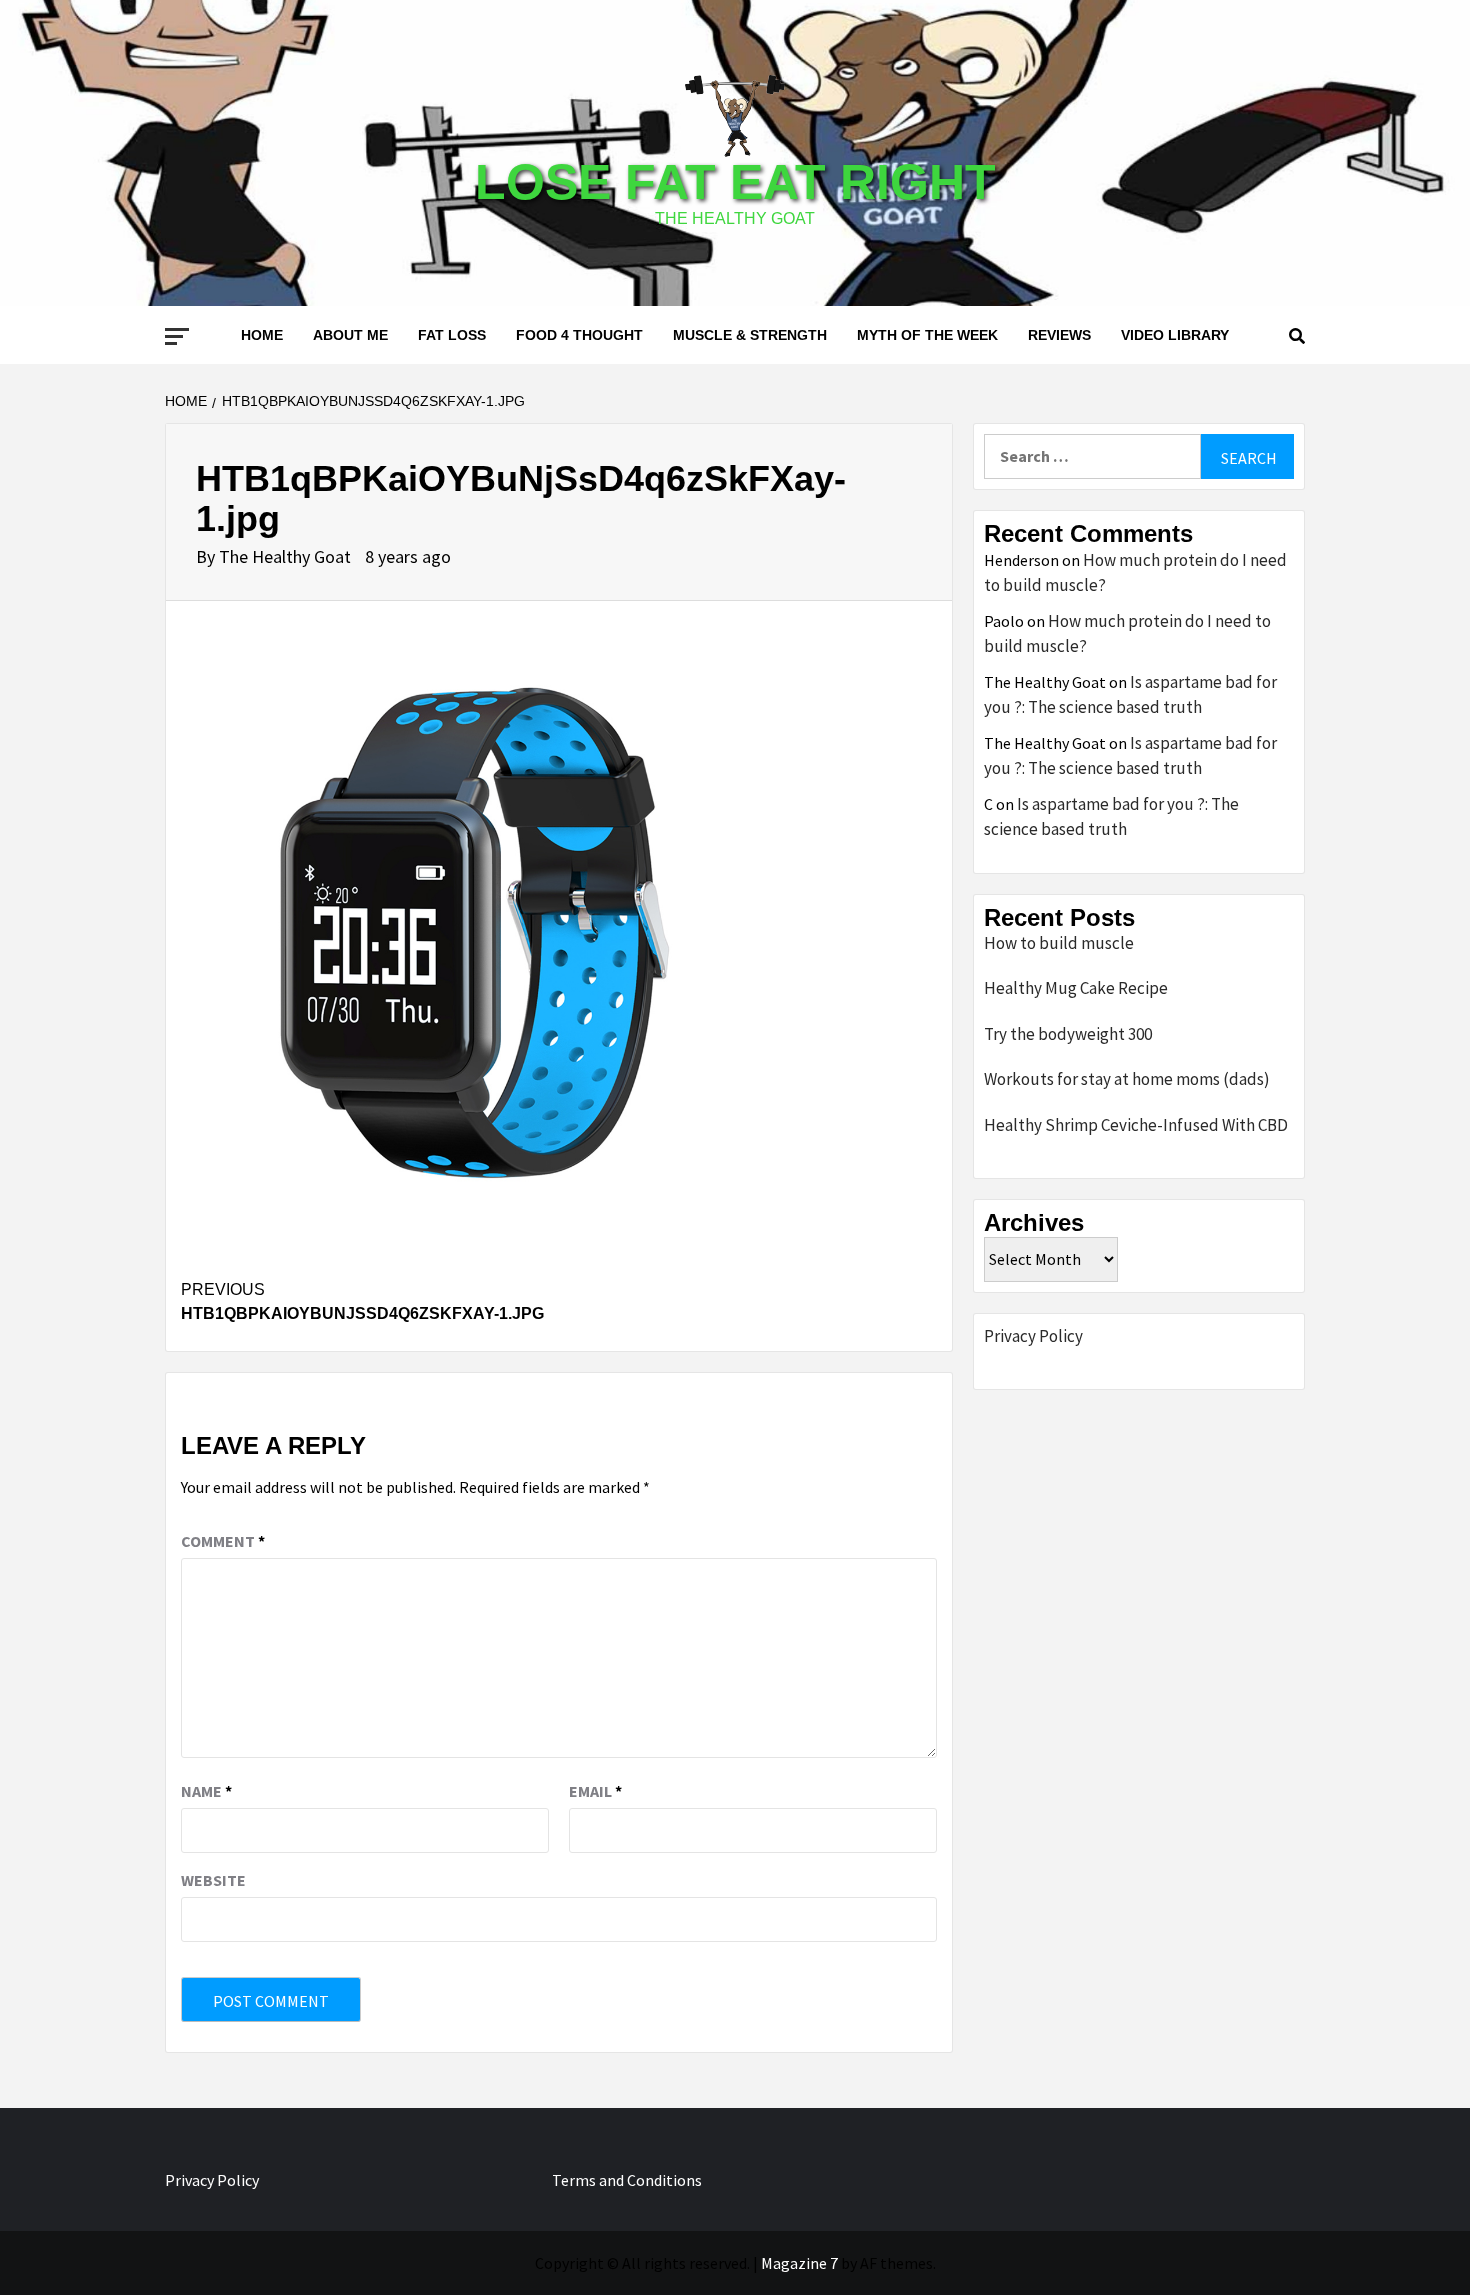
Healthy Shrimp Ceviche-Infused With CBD (1136, 1125)
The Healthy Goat (287, 556)
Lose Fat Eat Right (735, 182)
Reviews (1059, 335)
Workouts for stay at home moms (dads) (1127, 1079)
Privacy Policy (1033, 1336)
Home (262, 335)
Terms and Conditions (627, 2180)
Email (595, 1791)
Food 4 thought (579, 335)
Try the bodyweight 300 (1068, 1034)
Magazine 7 (799, 2263)
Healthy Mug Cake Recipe (1076, 988)
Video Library (1175, 335)
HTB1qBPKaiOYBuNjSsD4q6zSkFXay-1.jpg (362, 1301)
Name (206, 1791)
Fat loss (452, 335)
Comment (223, 1541)
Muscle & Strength (750, 335)
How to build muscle (1059, 943)
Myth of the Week (927, 335)
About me (350, 335)
